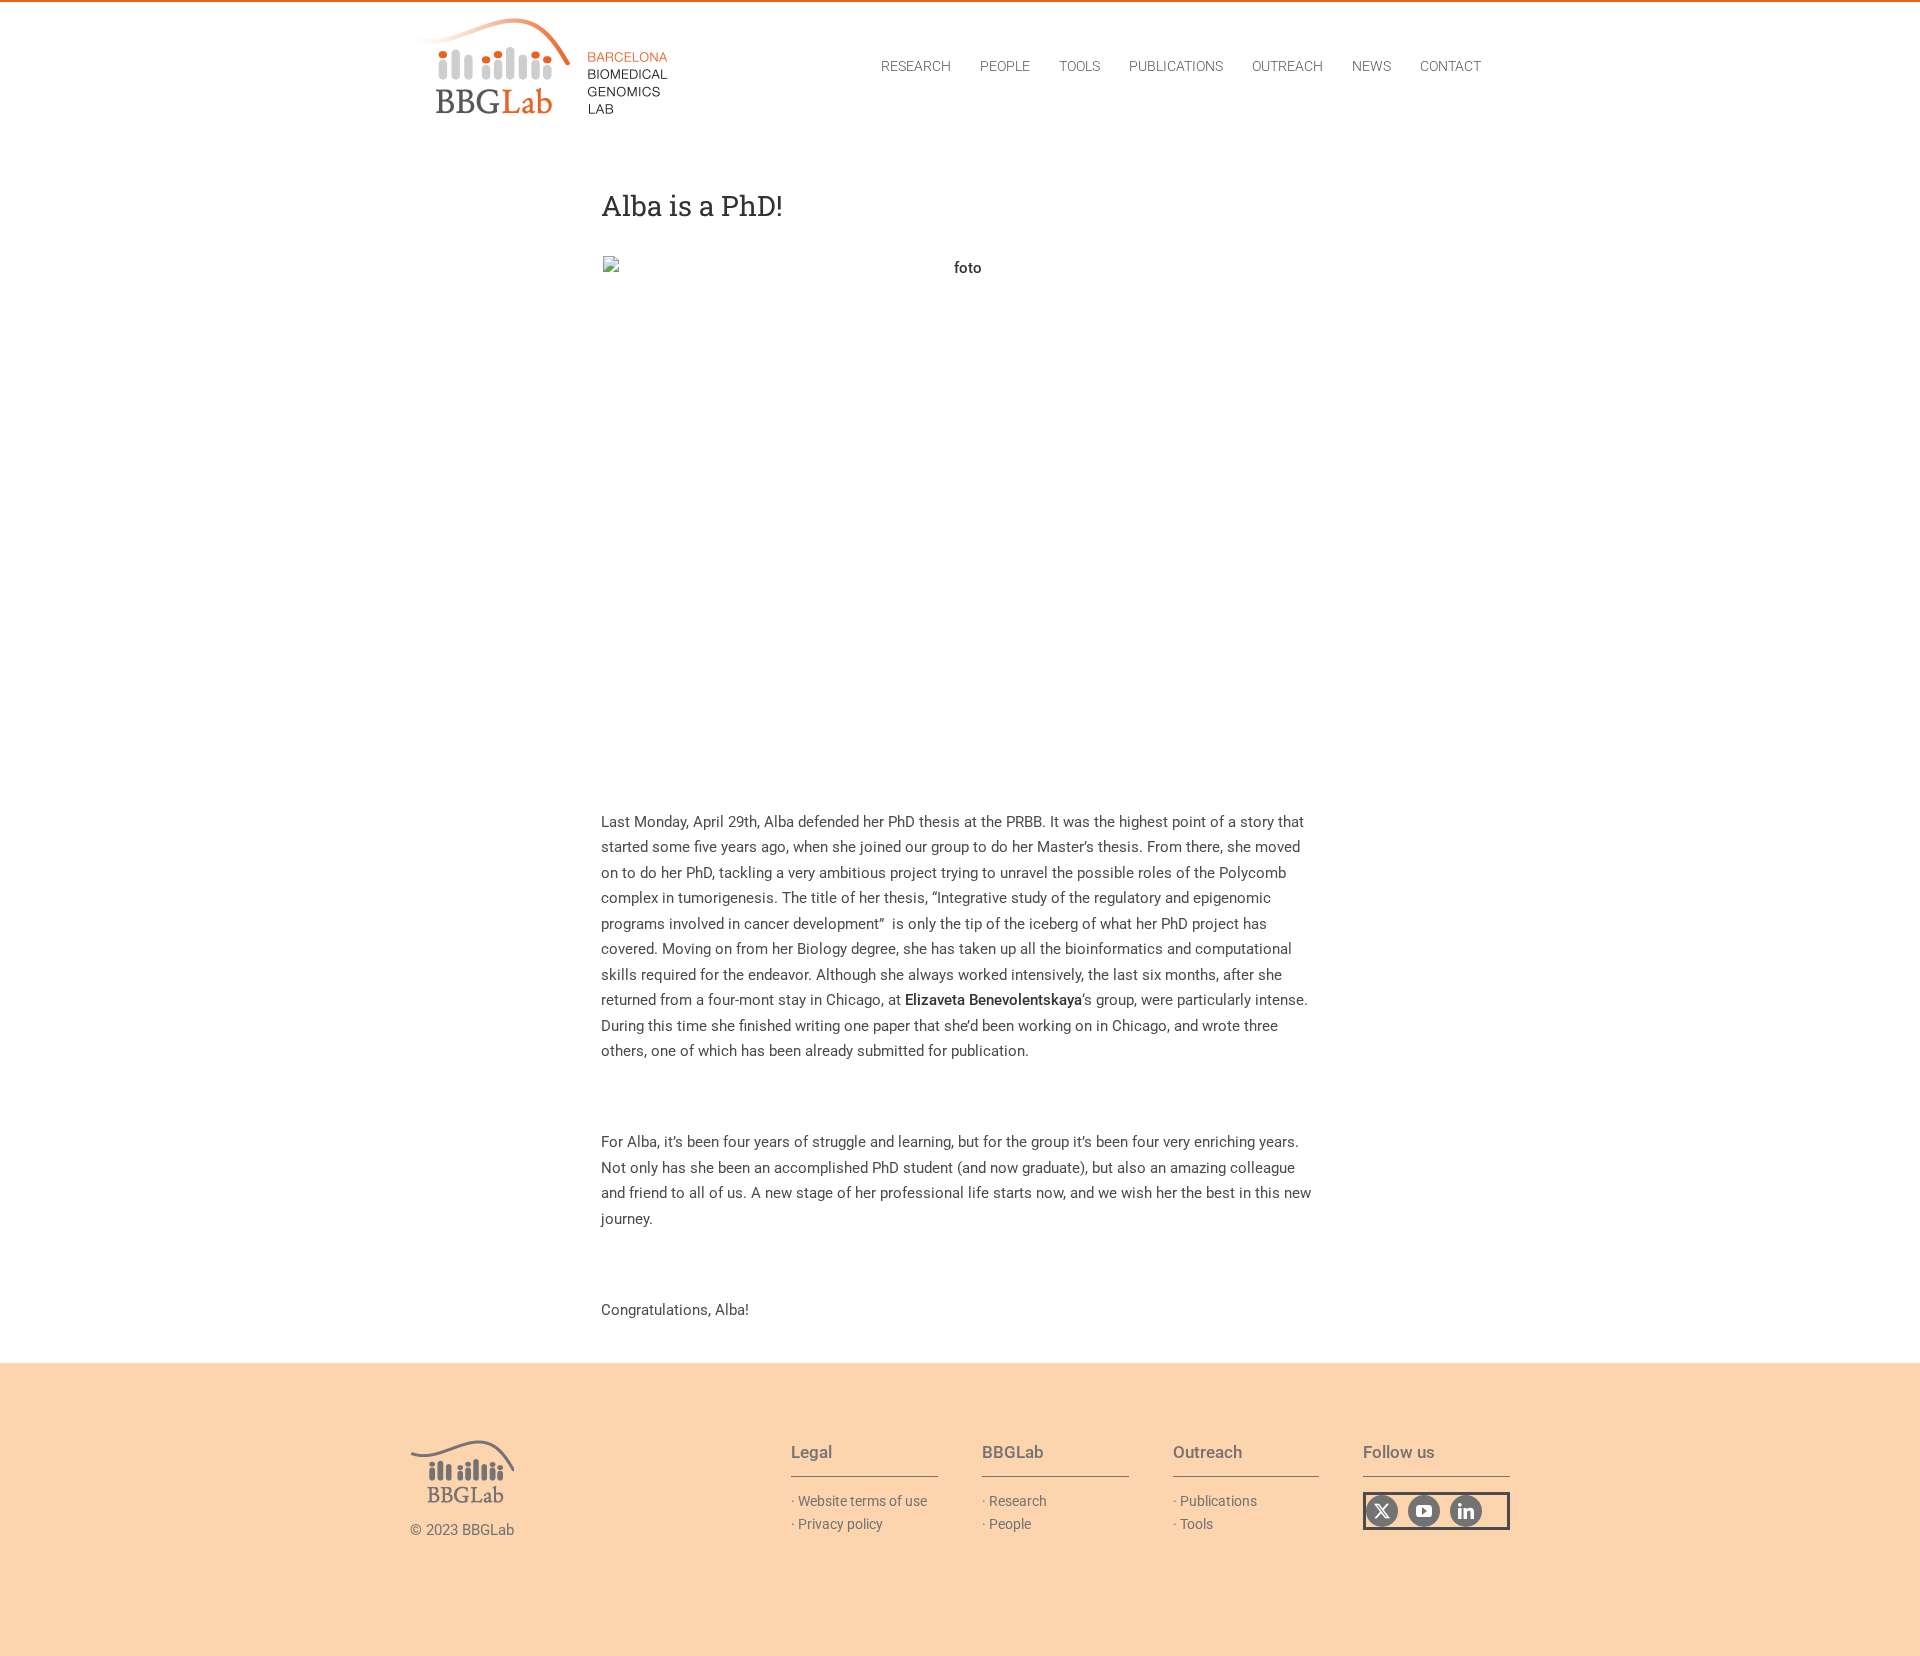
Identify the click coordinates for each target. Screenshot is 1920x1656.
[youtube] (1424, 1511)
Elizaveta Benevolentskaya (993, 1000)
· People (1006, 1524)
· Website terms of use (859, 1501)
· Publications (1215, 1501)
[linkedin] (1466, 1511)
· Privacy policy (837, 1524)
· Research (1014, 1501)
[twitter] (1382, 1511)
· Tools (1193, 1524)
